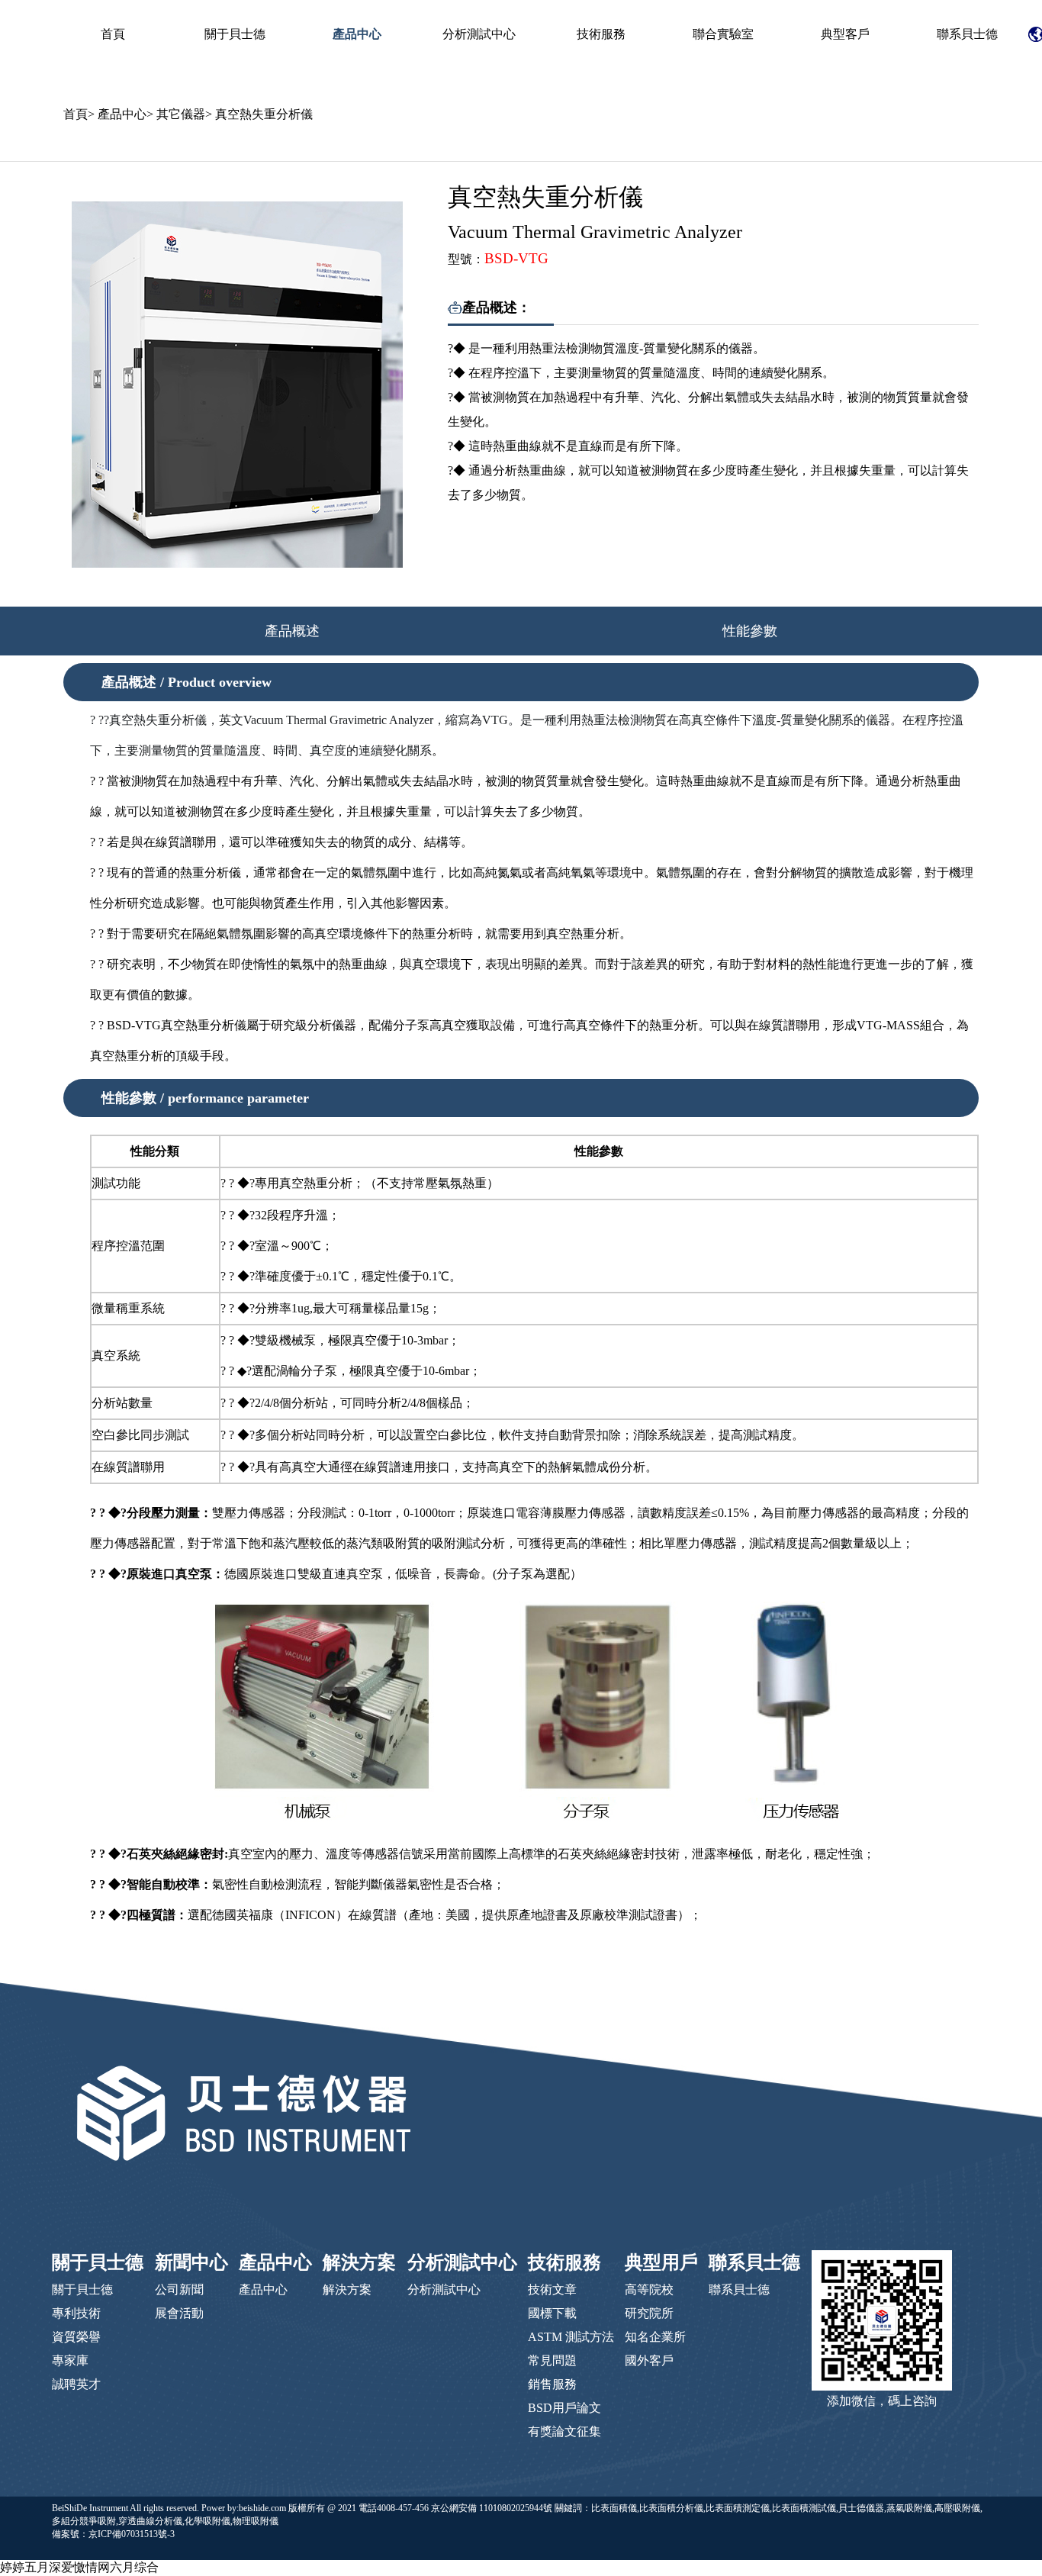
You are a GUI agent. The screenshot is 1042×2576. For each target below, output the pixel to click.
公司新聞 (179, 2289)
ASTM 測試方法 (571, 2337)
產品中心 (357, 34)
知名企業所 (655, 2337)
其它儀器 (181, 114)
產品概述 (292, 631)
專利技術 (76, 2313)
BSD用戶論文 (564, 2408)
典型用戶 (661, 2262)
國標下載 (552, 2313)
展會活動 (179, 2313)
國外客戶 (649, 2360)
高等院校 (649, 2289)
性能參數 (750, 631)
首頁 (113, 34)
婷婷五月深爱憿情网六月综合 (79, 2567)
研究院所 (649, 2313)
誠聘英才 (76, 2384)
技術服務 (601, 34)
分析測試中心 (479, 34)
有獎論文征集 (564, 2431)
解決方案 (359, 2262)
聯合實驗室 (723, 34)
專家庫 (70, 2360)
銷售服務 (552, 2384)
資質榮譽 (76, 2337)
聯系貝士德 (967, 34)
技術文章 (552, 2289)
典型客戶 (845, 34)
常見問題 (552, 2360)
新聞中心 (191, 2262)
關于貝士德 (235, 34)
